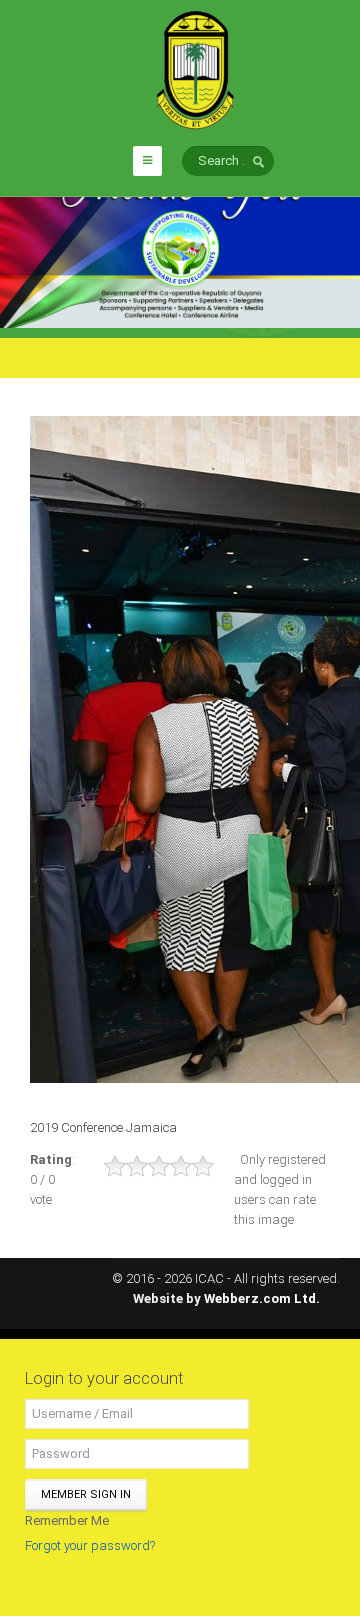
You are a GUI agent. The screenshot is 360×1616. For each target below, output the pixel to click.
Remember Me (67, 1520)
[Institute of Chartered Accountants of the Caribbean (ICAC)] (195, 68)
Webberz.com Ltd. (262, 1298)
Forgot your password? (90, 1545)
